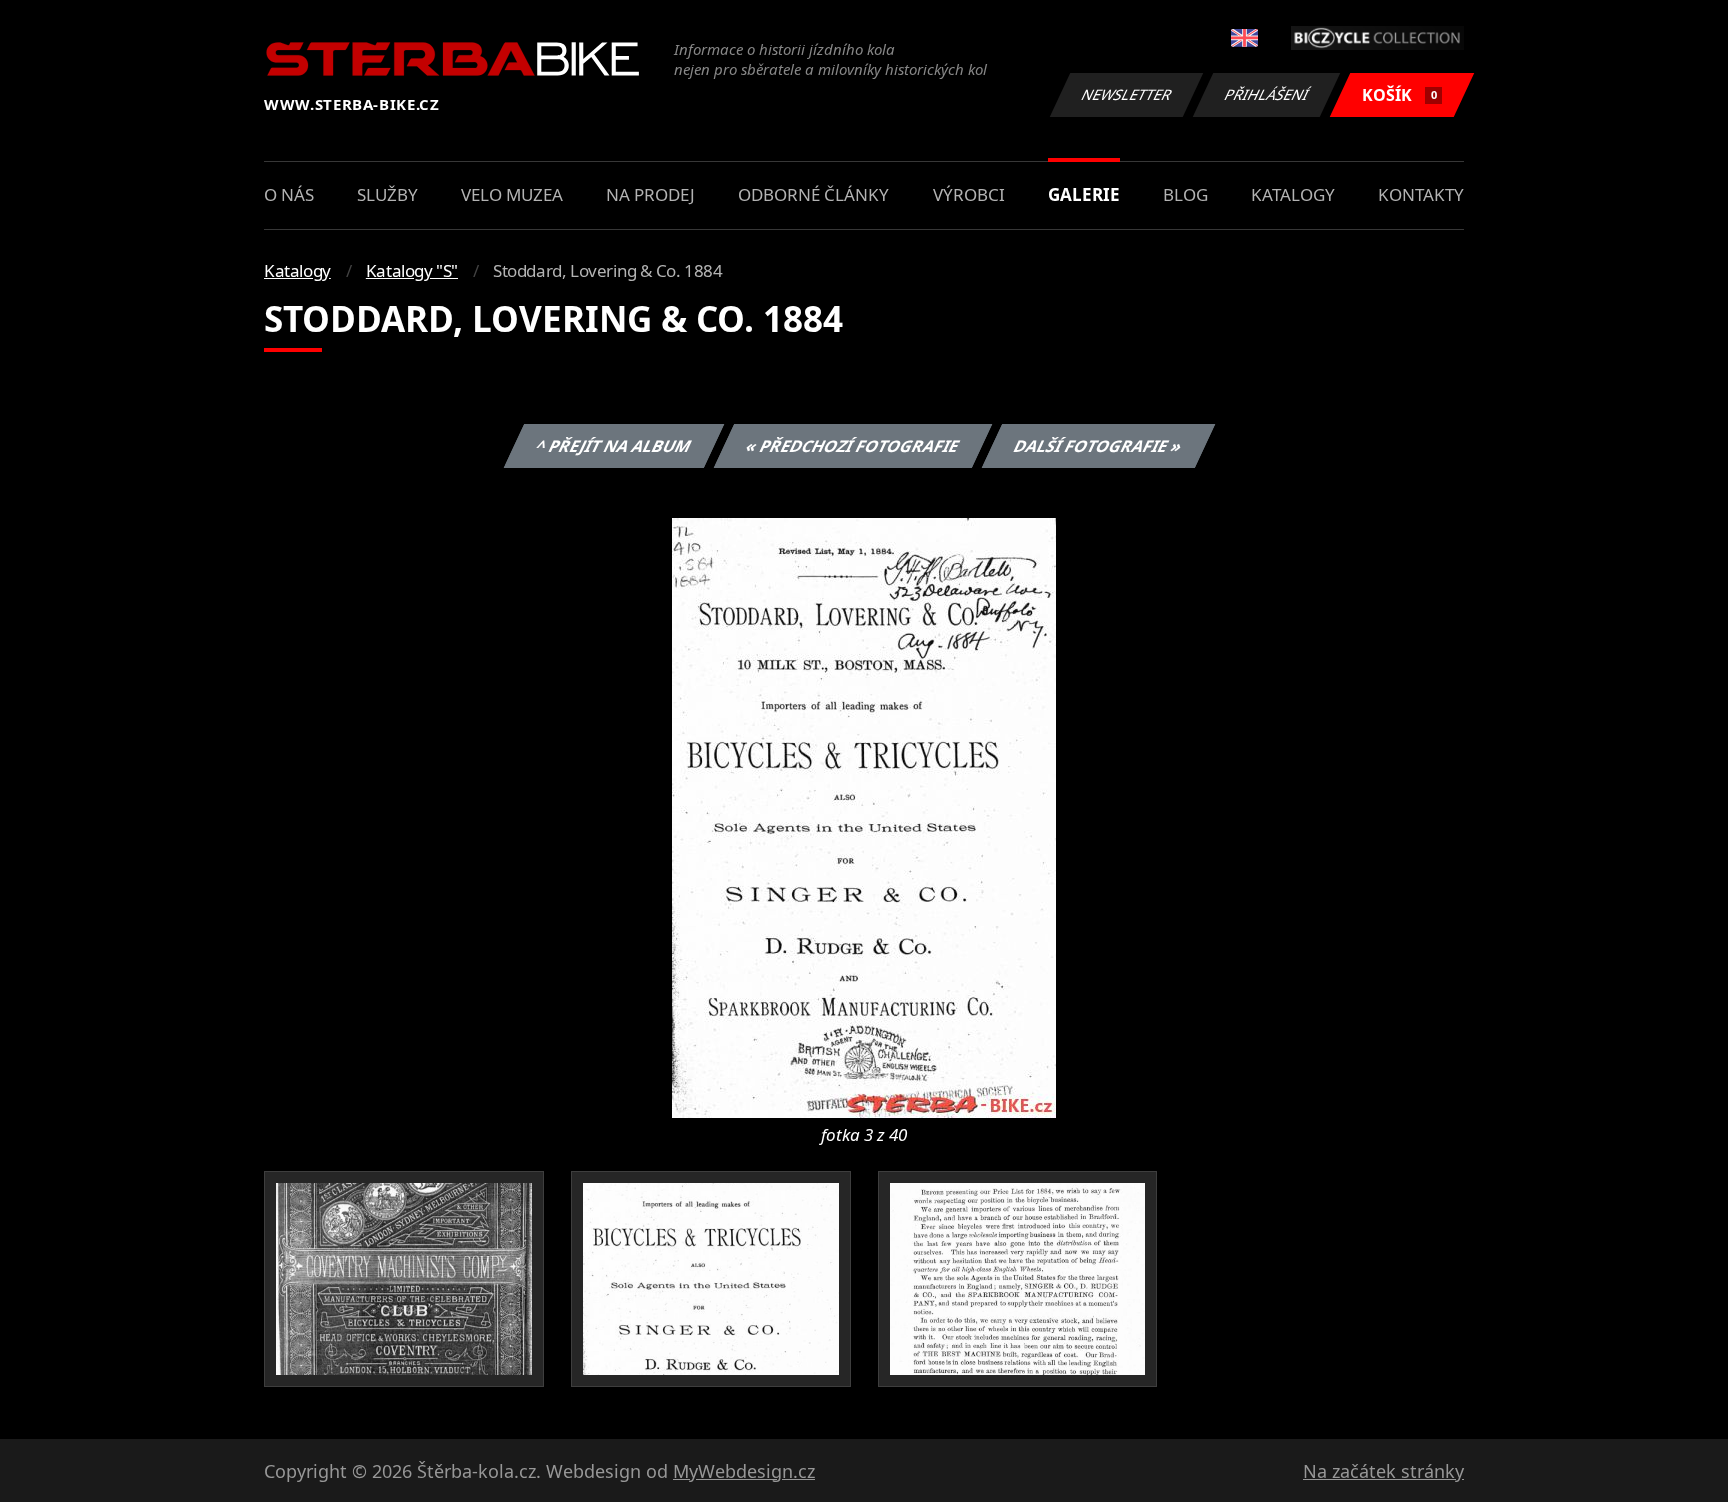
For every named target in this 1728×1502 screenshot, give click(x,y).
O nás (289, 194)
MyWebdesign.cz (744, 1471)
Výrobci (969, 194)
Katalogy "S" (412, 270)
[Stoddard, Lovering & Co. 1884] (864, 816)
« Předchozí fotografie (852, 446)
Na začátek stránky (1383, 1471)
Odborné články (813, 194)
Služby (387, 194)
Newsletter (1127, 94)
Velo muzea (512, 194)
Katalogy (1293, 194)
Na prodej (650, 194)
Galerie (1084, 194)
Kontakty (1421, 194)
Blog (1185, 194)
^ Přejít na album (613, 446)
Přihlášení (1267, 94)
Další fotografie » (1097, 446)
